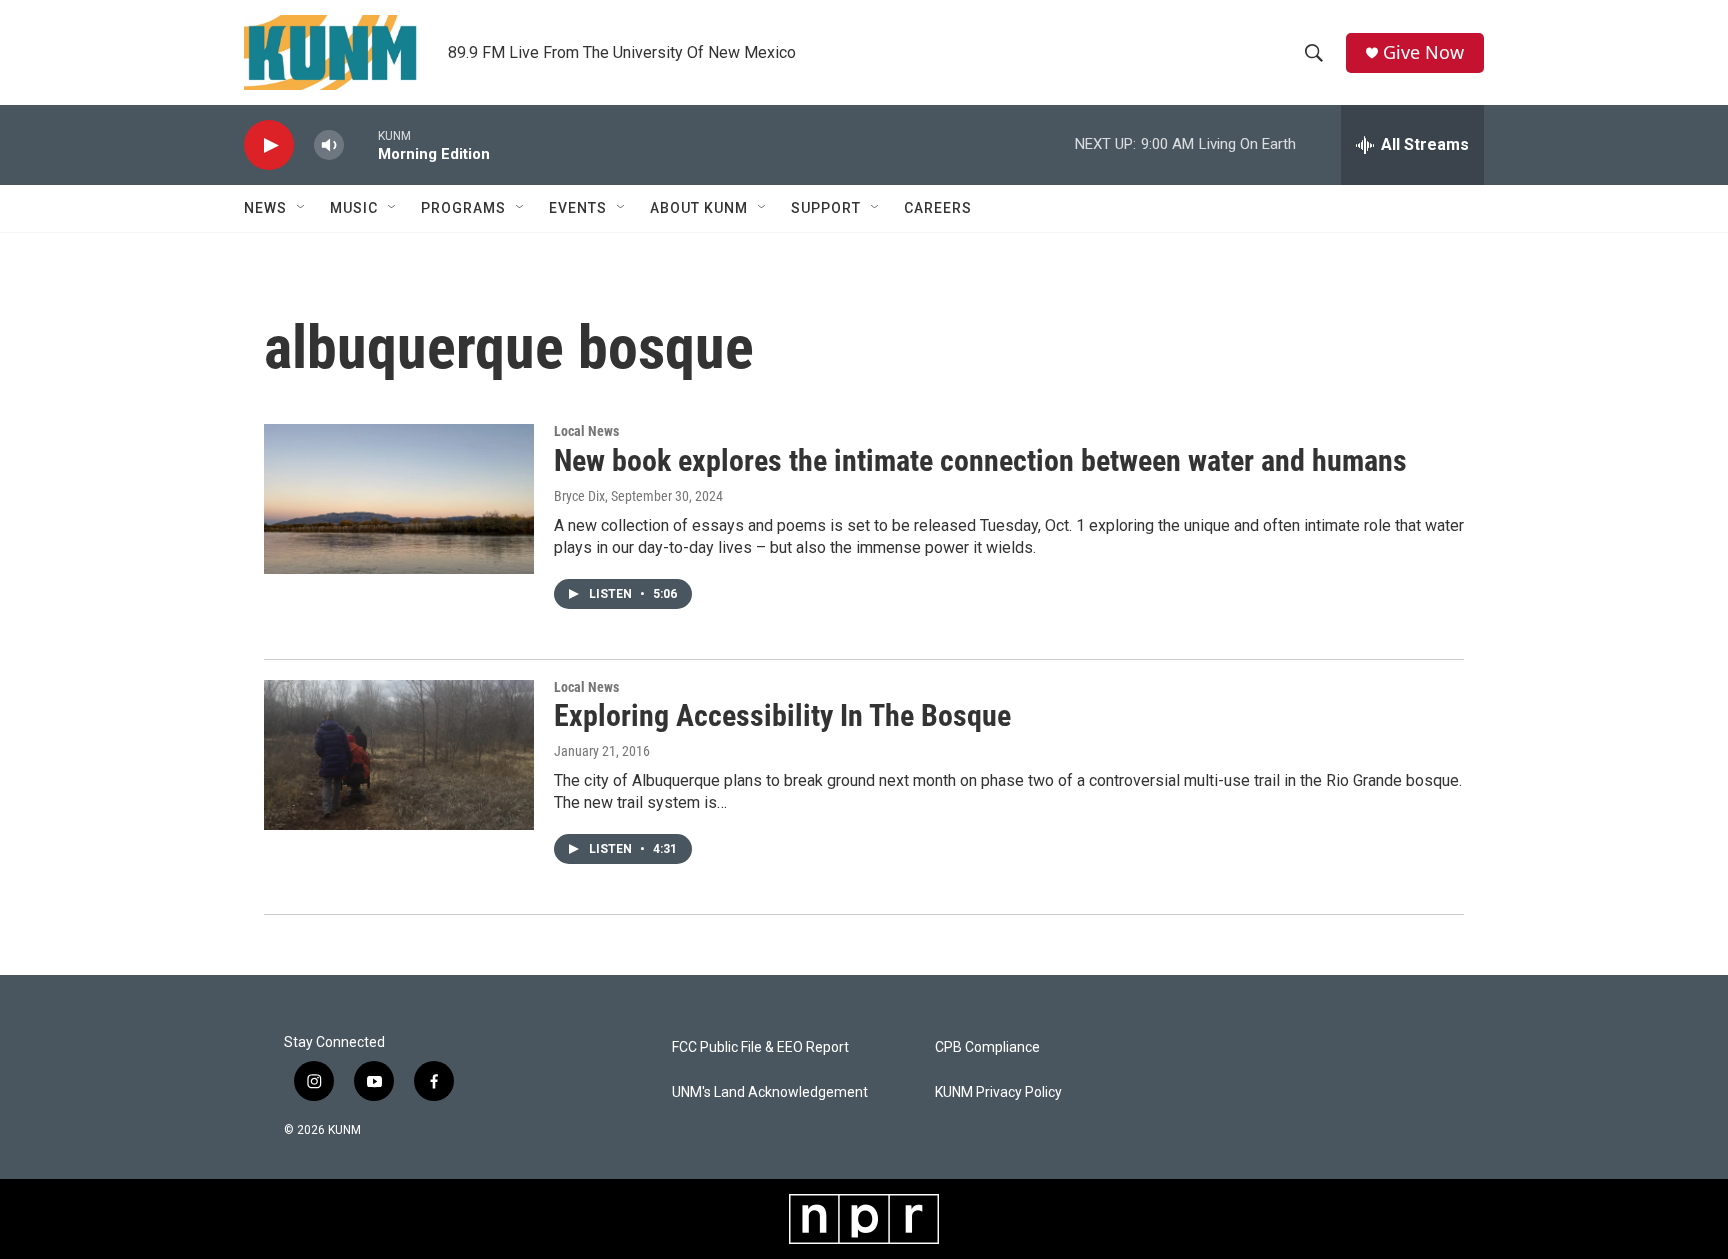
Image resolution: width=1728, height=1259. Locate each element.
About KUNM (699, 208)
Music (354, 208)
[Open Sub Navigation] (302, 208)
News (265, 208)
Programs (463, 208)
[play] (269, 145)
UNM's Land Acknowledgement (770, 1092)
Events (578, 208)
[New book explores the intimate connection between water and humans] (399, 499)
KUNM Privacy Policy (998, 1092)
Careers (938, 208)
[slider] (361, 144)
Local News (586, 431)
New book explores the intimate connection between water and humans (980, 460)
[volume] (329, 145)
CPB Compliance (987, 1047)
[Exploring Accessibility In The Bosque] (399, 755)
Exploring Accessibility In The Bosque (782, 715)
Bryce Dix (579, 496)
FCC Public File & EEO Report (760, 1047)
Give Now (1423, 52)
